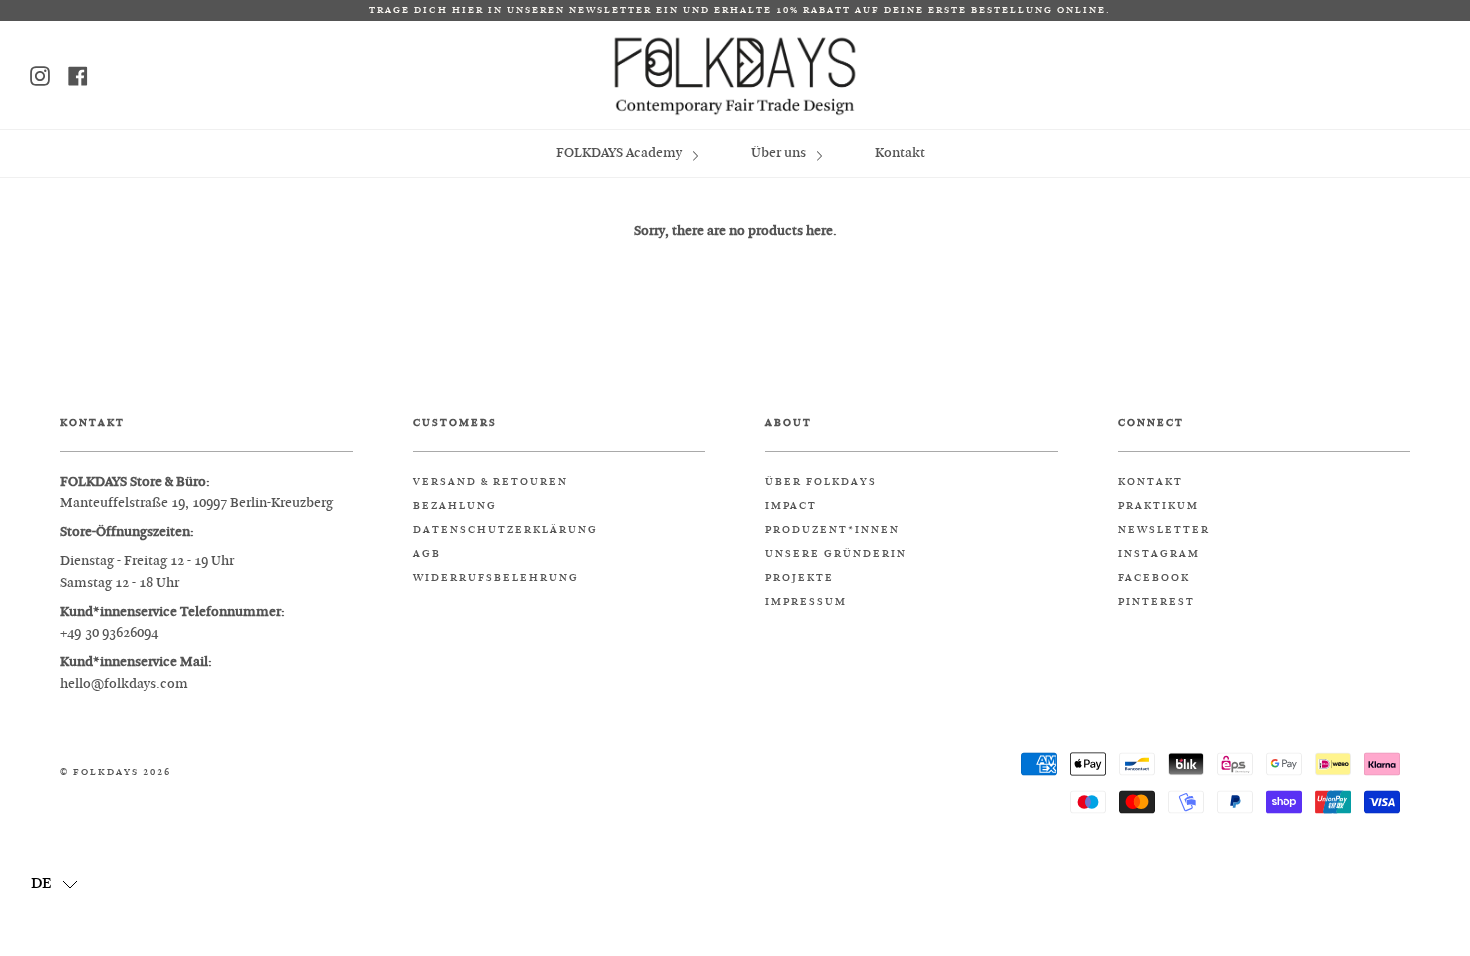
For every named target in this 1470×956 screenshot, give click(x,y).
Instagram (1159, 554)
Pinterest (1156, 602)
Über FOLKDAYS (821, 482)
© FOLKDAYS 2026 (115, 772)
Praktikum (1158, 506)
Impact (791, 506)
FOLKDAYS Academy (620, 152)
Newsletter (1164, 530)
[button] (54, 883)
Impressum (806, 602)
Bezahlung (455, 506)
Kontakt (900, 152)
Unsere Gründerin (836, 554)
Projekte (799, 578)
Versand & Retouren (490, 482)
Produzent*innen (832, 530)
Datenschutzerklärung (505, 530)
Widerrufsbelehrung (496, 578)
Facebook (1154, 578)
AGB (427, 554)
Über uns (780, 152)
